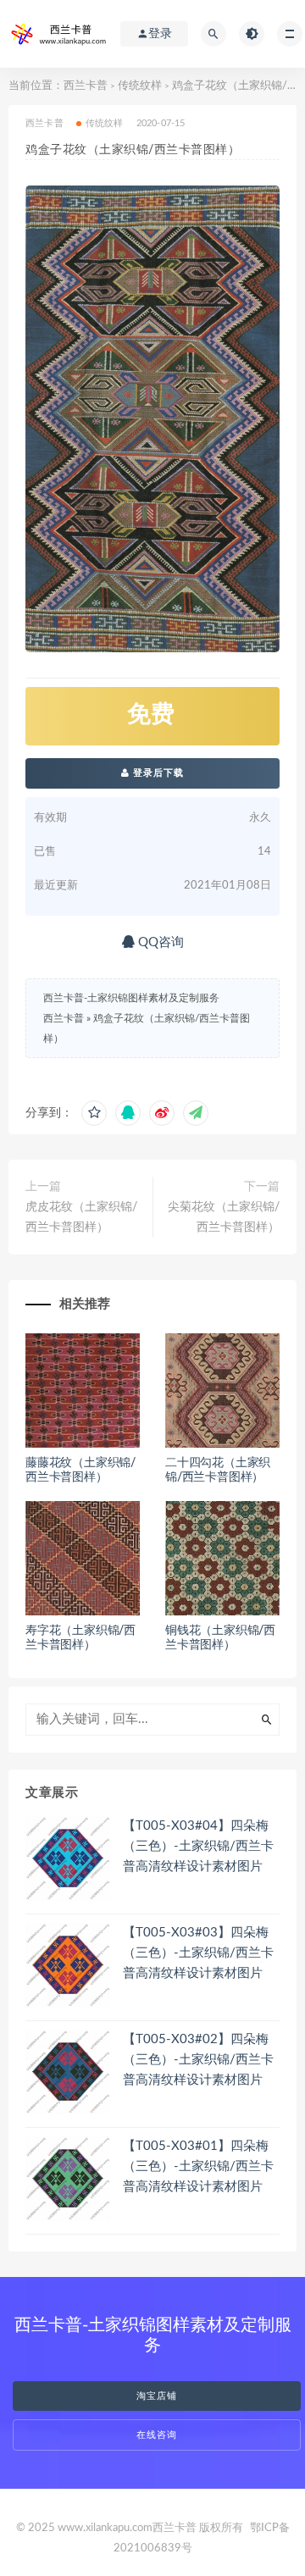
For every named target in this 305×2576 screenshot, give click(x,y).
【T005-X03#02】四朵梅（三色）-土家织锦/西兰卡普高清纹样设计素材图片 (198, 2060)
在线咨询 (157, 2435)
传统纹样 (140, 86)
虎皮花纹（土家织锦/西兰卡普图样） (81, 1217)
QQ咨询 (159, 942)
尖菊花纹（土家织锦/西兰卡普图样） (224, 1217)
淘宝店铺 (157, 2396)
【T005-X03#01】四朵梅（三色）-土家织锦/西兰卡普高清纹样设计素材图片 (198, 2166)
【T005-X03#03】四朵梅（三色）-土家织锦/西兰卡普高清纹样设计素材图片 (198, 1953)
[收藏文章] (94, 1113)
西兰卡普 (86, 86)
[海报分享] (196, 1113)
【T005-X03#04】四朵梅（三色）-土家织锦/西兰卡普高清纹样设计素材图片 (198, 1846)
